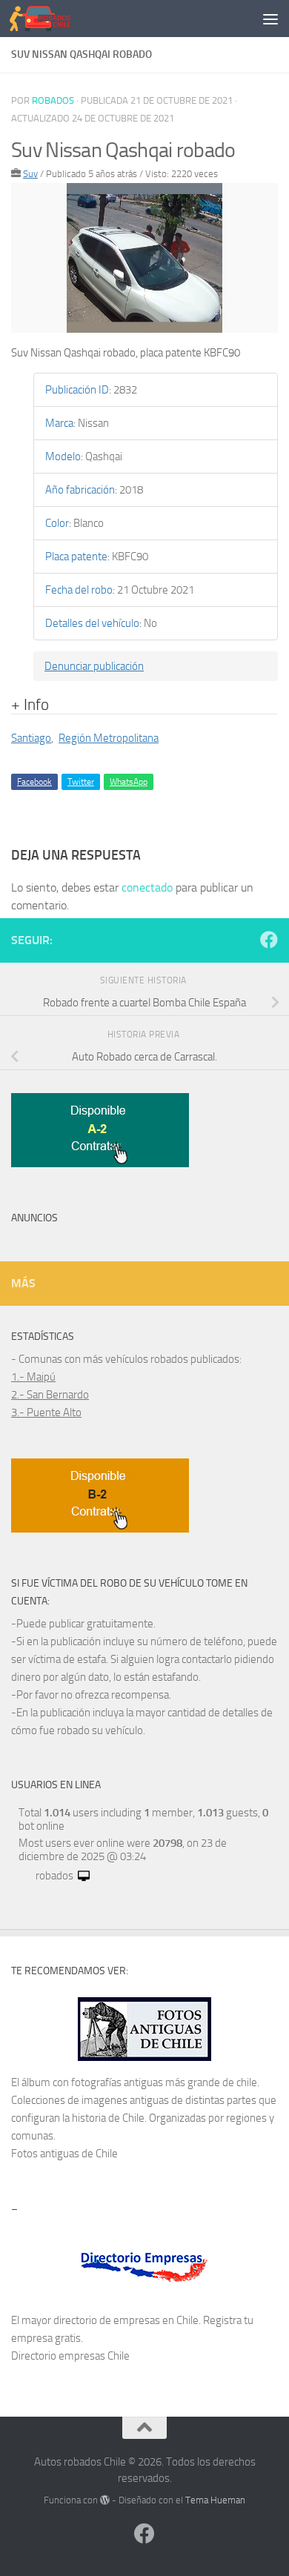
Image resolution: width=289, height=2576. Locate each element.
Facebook (34, 782)
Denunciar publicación (94, 666)
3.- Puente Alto (46, 1413)
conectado (147, 887)
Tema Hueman (215, 2500)
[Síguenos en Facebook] (269, 940)
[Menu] (270, 19)
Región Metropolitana (109, 738)
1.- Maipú (33, 1377)
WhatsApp (129, 782)
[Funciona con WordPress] (105, 2500)
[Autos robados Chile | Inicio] (50, 19)
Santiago (31, 738)
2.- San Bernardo (50, 1395)
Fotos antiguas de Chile (64, 2154)
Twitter (81, 782)
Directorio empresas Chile (70, 2356)
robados (53, 100)
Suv (30, 174)
